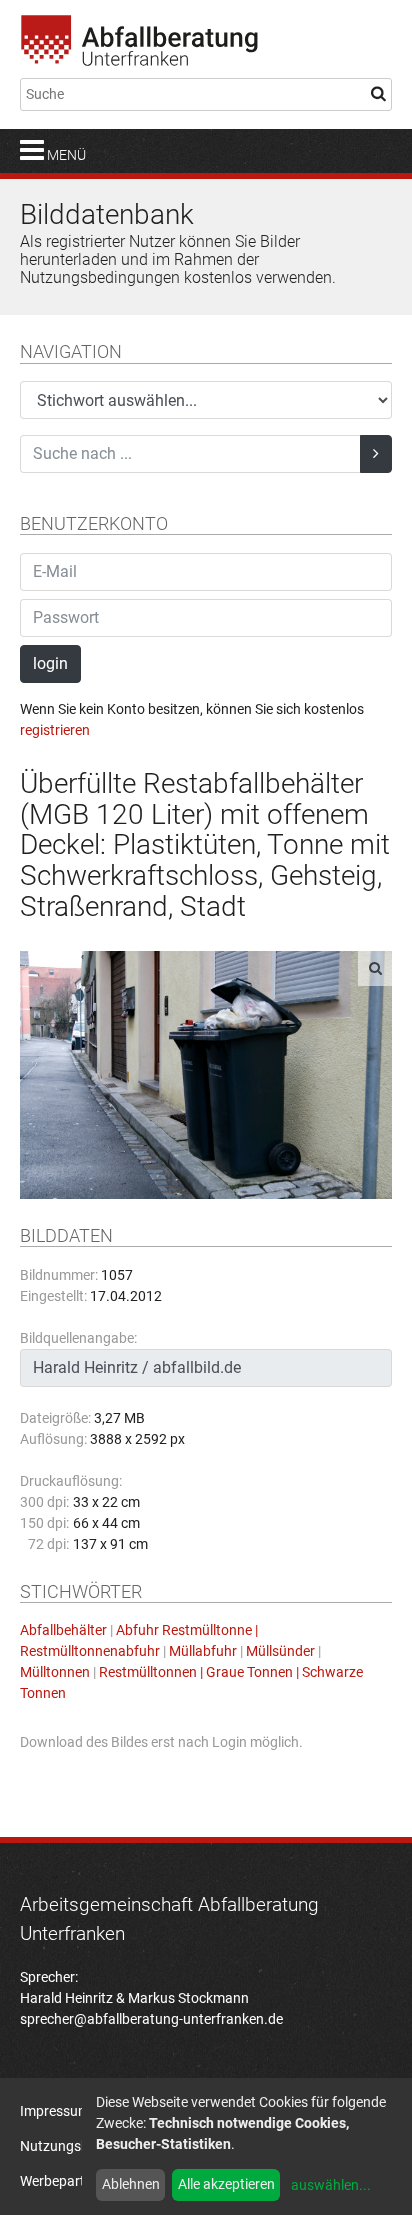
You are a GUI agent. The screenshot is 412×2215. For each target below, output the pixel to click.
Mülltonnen (55, 1672)
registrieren (55, 730)
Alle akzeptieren (226, 2184)
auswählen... (331, 2185)
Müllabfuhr (203, 1651)
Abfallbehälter (63, 1630)
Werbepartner (62, 2181)
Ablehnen (131, 2184)
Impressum (55, 2111)
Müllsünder (280, 1651)
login (50, 663)
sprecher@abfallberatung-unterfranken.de (151, 2019)
